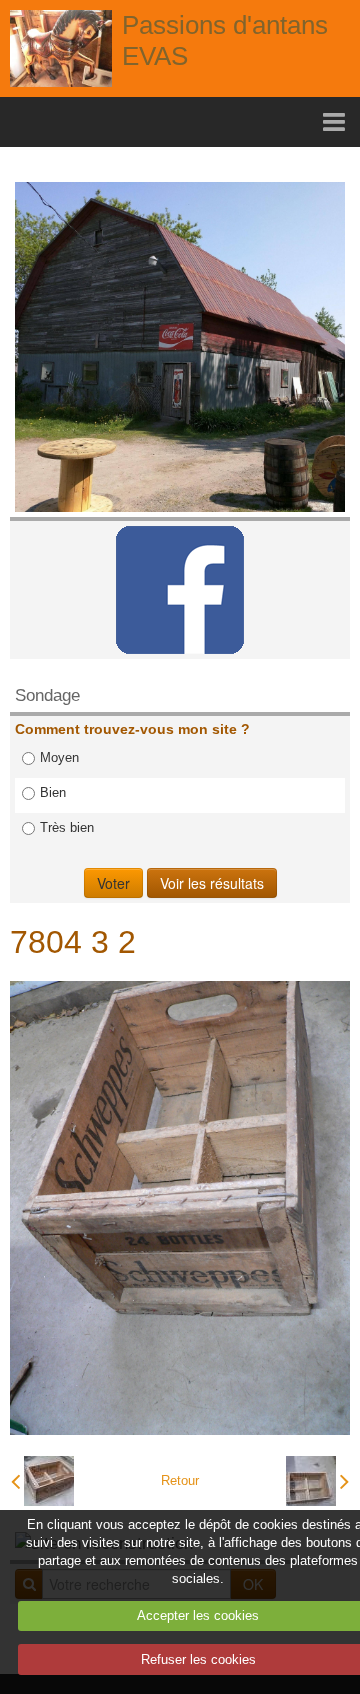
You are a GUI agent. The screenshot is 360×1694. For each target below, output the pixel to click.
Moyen (59, 757)
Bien (53, 792)
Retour (180, 1480)
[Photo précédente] (42, 1481)
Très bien (67, 827)
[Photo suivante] (317, 1481)
